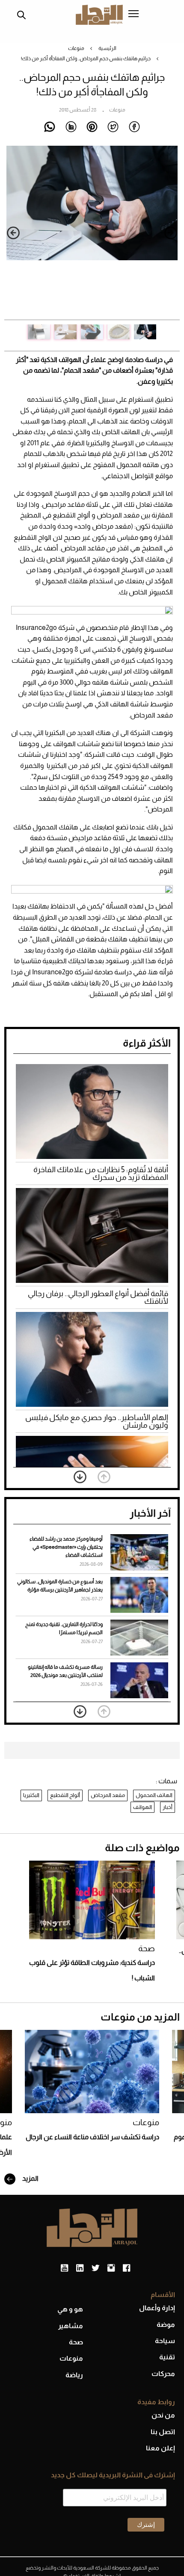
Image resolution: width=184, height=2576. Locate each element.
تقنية (167, 2357)
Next (13, 233)
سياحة (165, 2341)
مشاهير (71, 2326)
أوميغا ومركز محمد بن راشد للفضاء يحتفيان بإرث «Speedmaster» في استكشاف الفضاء (66, 1547)
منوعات (76, 48)
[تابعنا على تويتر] (95, 2268)
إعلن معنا (160, 2448)
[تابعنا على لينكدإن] (80, 2268)
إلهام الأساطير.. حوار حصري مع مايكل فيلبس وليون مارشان (97, 1421)
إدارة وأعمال (157, 2308)
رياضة (74, 2375)
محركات (163, 2374)
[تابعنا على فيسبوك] (126, 2268)
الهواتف (142, 1807)
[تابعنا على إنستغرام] (111, 2268)
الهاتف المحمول (154, 1795)
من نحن (163, 2415)
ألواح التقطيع (65, 1795)
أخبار (168, 1807)
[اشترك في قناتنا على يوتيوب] (64, 2268)
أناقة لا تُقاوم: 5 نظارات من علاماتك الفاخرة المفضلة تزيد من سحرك (101, 1173)
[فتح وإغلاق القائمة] (134, 15)
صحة (147, 1948)
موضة (166, 2325)
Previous (171, 233)
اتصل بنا (163, 2432)
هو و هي (70, 2309)
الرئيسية (107, 48)
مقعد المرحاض (108, 1795)
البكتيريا (31, 1795)
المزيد (30, 2178)
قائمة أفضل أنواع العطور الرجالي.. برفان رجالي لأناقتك (98, 1297)
